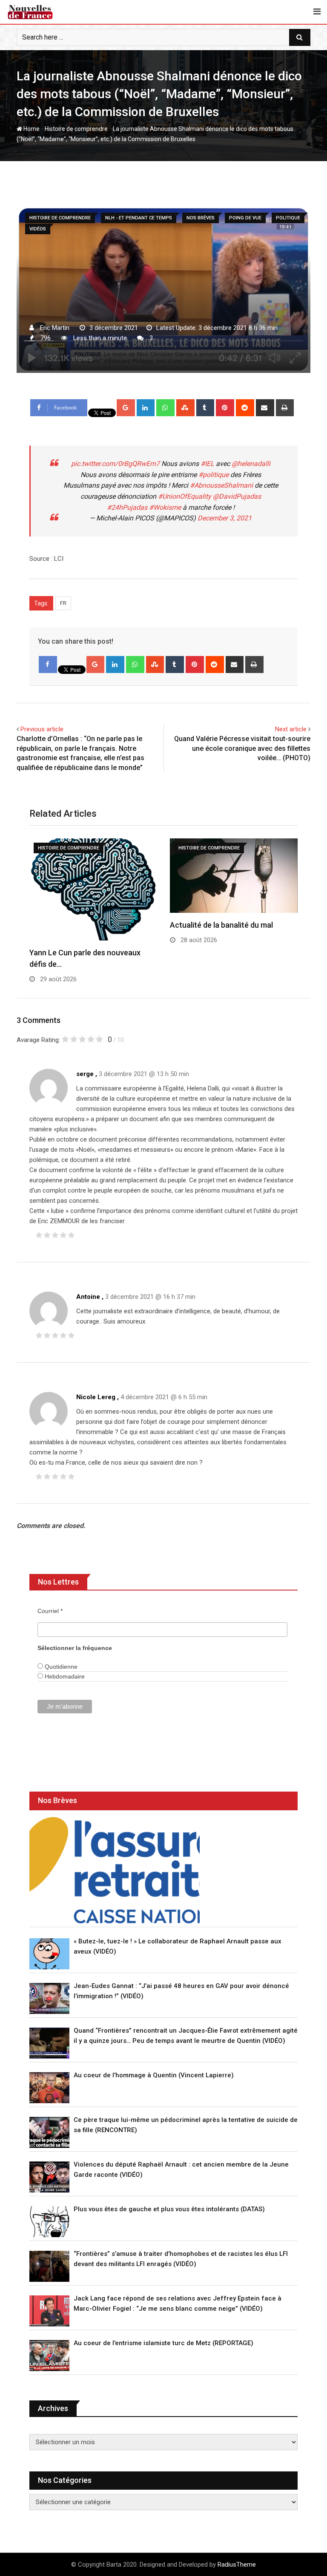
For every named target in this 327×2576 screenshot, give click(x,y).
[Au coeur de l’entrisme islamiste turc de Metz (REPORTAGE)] (49, 2356)
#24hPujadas (127, 507)
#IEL (207, 464)
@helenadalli (251, 464)
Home (31, 129)
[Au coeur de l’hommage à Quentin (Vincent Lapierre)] (49, 2088)
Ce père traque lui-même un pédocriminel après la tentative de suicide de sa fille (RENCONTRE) (186, 2125)
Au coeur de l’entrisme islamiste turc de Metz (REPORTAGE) (163, 2343)
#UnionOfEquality (185, 496)
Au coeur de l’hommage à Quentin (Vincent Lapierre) (154, 2075)
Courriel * (50, 1611)
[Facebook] (48, 665)
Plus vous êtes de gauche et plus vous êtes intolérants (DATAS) (169, 2209)
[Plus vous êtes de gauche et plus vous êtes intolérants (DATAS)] (49, 2222)
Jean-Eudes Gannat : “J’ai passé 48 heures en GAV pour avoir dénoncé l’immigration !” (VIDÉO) (181, 1991)
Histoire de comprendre (76, 129)
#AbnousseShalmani (221, 485)
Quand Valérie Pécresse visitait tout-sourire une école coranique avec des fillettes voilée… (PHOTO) (242, 748)
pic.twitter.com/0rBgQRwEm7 (115, 464)
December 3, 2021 (225, 518)
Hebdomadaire (64, 1676)
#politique (214, 475)
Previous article (42, 729)
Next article (291, 729)
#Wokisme (165, 507)
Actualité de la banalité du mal (221, 925)
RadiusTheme (237, 2565)
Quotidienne (60, 1667)
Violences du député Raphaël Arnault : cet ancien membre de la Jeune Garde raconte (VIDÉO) (181, 2170)
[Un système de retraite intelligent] (115, 1870)
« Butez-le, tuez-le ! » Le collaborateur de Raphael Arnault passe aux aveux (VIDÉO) (178, 1946)
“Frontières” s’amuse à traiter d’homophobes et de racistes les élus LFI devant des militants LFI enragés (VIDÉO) (181, 2259)
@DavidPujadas (237, 496)
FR (63, 603)
